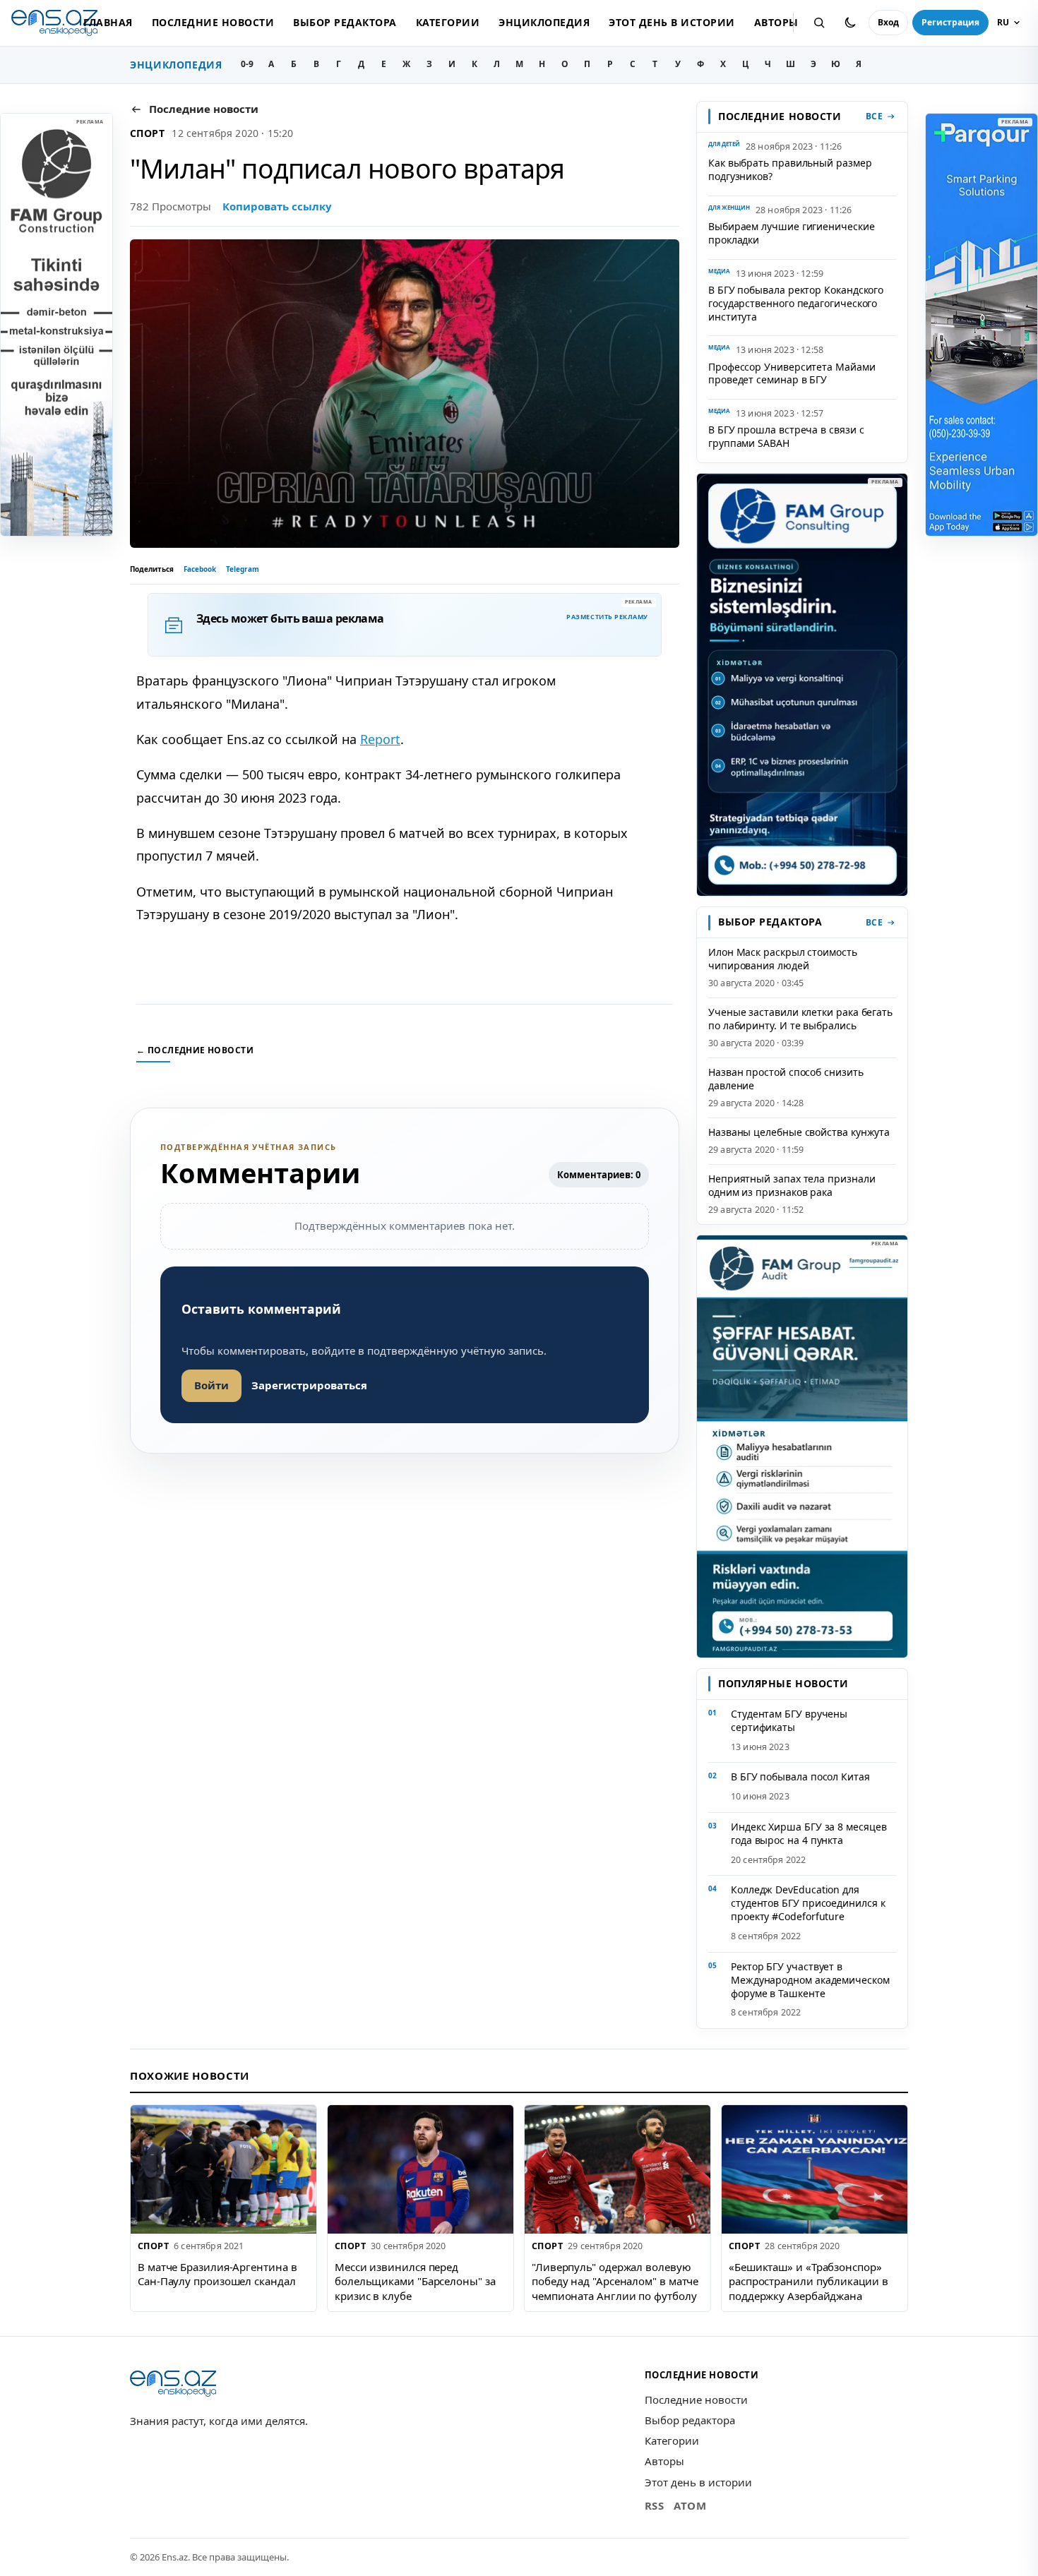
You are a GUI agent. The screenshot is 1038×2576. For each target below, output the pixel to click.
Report (380, 739)
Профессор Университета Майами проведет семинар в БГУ (792, 373)
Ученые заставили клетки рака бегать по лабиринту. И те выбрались (800, 1019)
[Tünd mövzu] (850, 23)
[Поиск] (819, 23)
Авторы (776, 22)
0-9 (247, 64)
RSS (655, 2505)
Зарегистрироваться (309, 1385)
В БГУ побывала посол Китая (800, 1777)
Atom (690, 2505)
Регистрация (950, 22)
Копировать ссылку (277, 206)
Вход (888, 22)
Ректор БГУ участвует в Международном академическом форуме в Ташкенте (810, 1980)
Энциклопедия (544, 22)
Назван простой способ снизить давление (786, 1079)
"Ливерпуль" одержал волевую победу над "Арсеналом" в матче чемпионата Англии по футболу (615, 2281)
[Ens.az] (54, 23)
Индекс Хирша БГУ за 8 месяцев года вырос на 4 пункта (809, 1833)
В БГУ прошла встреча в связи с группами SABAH (786, 436)
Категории (448, 22)
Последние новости (213, 22)
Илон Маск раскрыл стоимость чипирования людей (783, 959)
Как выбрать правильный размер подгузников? (790, 169)
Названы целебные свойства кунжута (799, 1132)
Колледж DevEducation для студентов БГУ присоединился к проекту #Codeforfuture (808, 1903)
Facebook (200, 569)
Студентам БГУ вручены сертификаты (789, 1720)
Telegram (243, 569)
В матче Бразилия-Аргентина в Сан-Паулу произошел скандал (217, 2274)
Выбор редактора (345, 22)
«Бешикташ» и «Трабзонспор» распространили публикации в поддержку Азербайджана (809, 2281)
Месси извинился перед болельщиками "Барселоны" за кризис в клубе (415, 2281)
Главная (108, 22)
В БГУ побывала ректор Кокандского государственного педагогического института (796, 303)
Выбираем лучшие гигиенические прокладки (792, 233)
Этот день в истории (672, 22)
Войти (211, 1385)
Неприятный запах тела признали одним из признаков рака (792, 1185)
